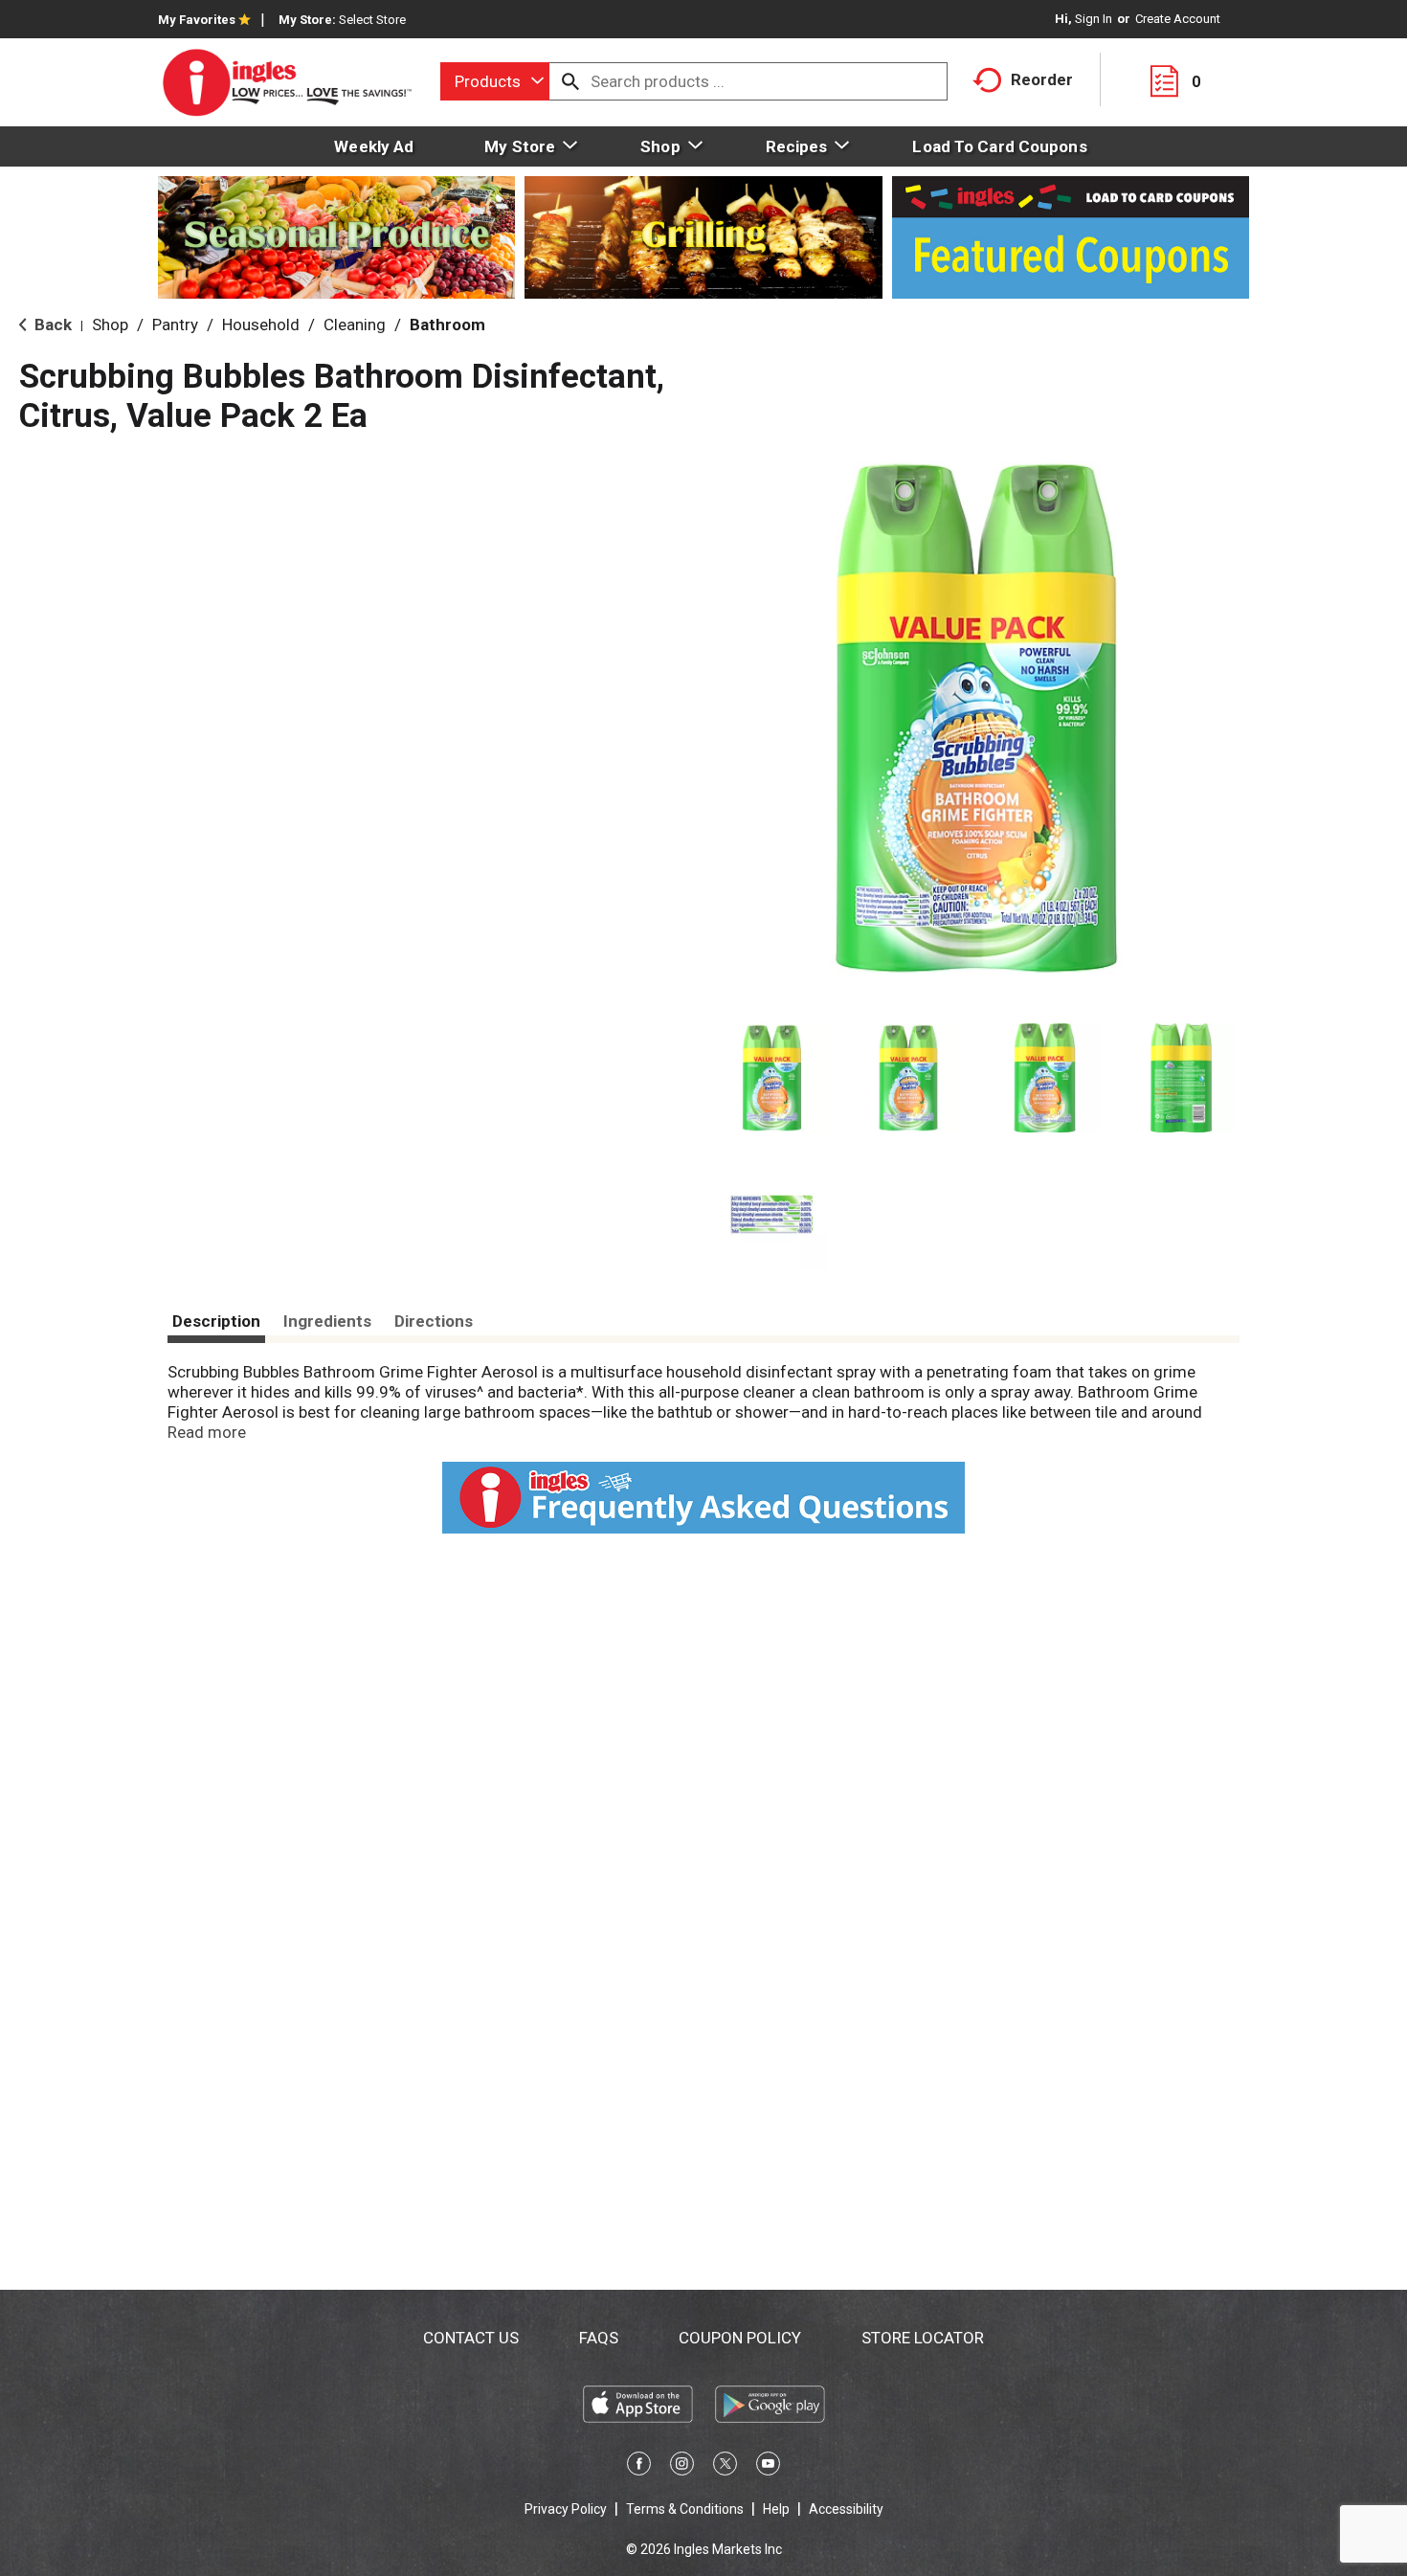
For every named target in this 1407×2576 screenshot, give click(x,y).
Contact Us (471, 2338)
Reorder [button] (1042, 79)
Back (51, 325)
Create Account (1178, 19)
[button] (772, 1078)
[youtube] (768, 2467)
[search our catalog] (570, 81)
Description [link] (216, 1321)
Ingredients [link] (327, 1321)
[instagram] (682, 2467)
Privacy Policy (566, 2509)
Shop (110, 325)
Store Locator (923, 2338)
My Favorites (197, 20)
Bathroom (447, 325)
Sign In (1094, 19)
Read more (207, 1432)
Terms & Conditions (685, 2509)
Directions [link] (434, 1321)
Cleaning (355, 325)
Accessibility (846, 2509)
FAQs (599, 2338)
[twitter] (725, 2467)
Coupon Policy (740, 2338)
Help (776, 2509)
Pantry (175, 325)
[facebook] (639, 2467)
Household (261, 325)
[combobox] (495, 81)
